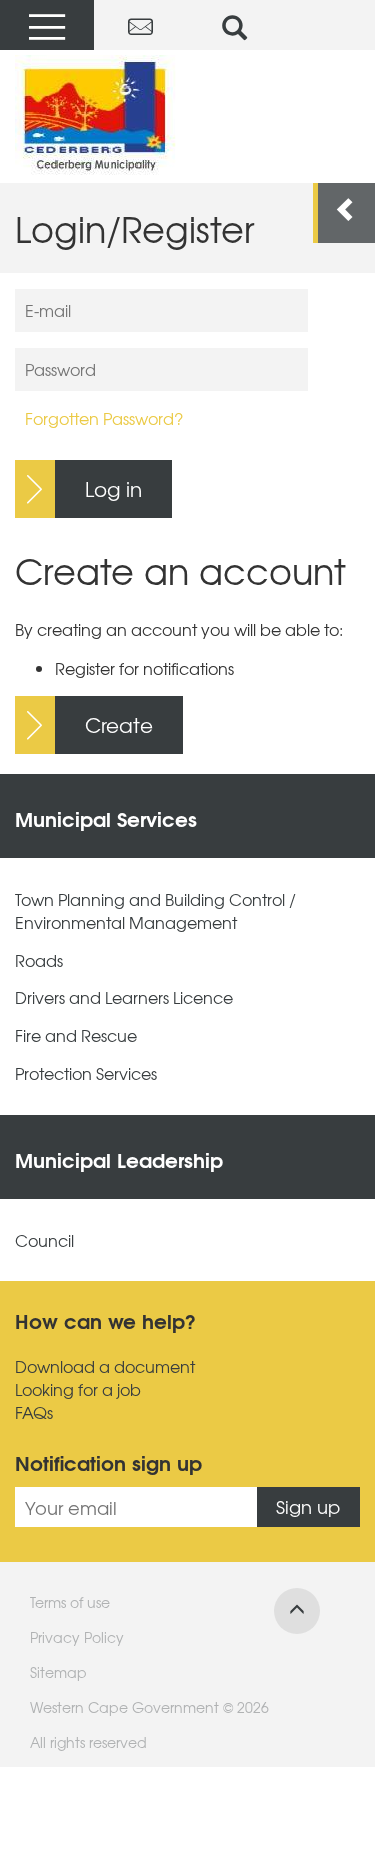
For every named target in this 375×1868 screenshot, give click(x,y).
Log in (113, 488)
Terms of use (70, 1602)
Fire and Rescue (76, 1035)
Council (44, 1240)
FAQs (34, 1412)
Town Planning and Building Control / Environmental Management (155, 911)
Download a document (105, 1366)
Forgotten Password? (104, 418)
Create (119, 724)
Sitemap (58, 1672)
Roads (39, 960)
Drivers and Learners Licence (124, 997)
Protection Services (86, 1073)
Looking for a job (78, 1389)
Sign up (308, 1506)
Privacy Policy (77, 1637)
